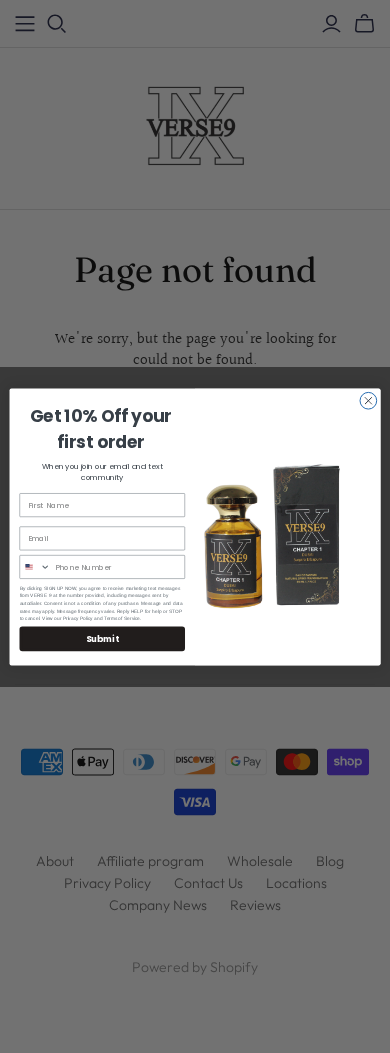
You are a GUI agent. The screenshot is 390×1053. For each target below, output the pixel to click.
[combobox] (35, 566)
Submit (102, 638)
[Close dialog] (368, 400)
